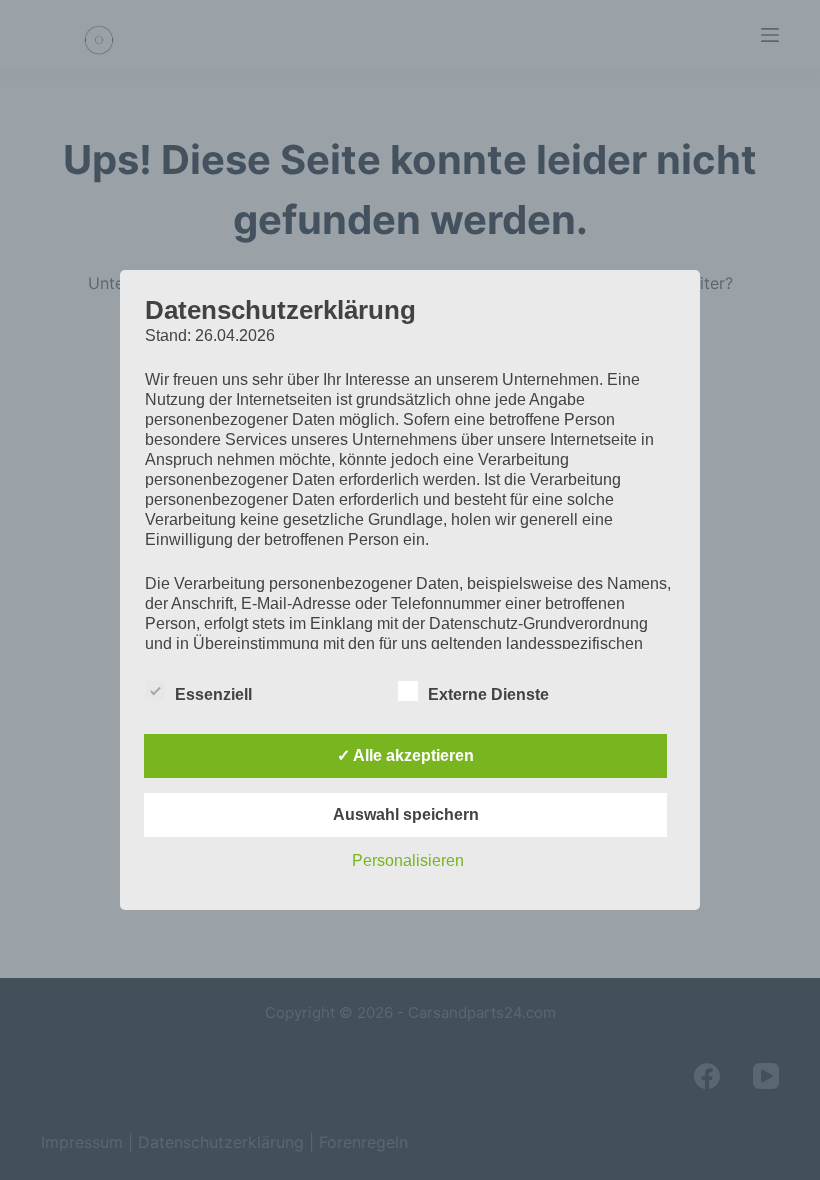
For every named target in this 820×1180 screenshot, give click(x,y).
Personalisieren (408, 860)
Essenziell (213, 694)
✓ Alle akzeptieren (405, 755)
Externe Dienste (488, 694)
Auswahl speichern (406, 814)
